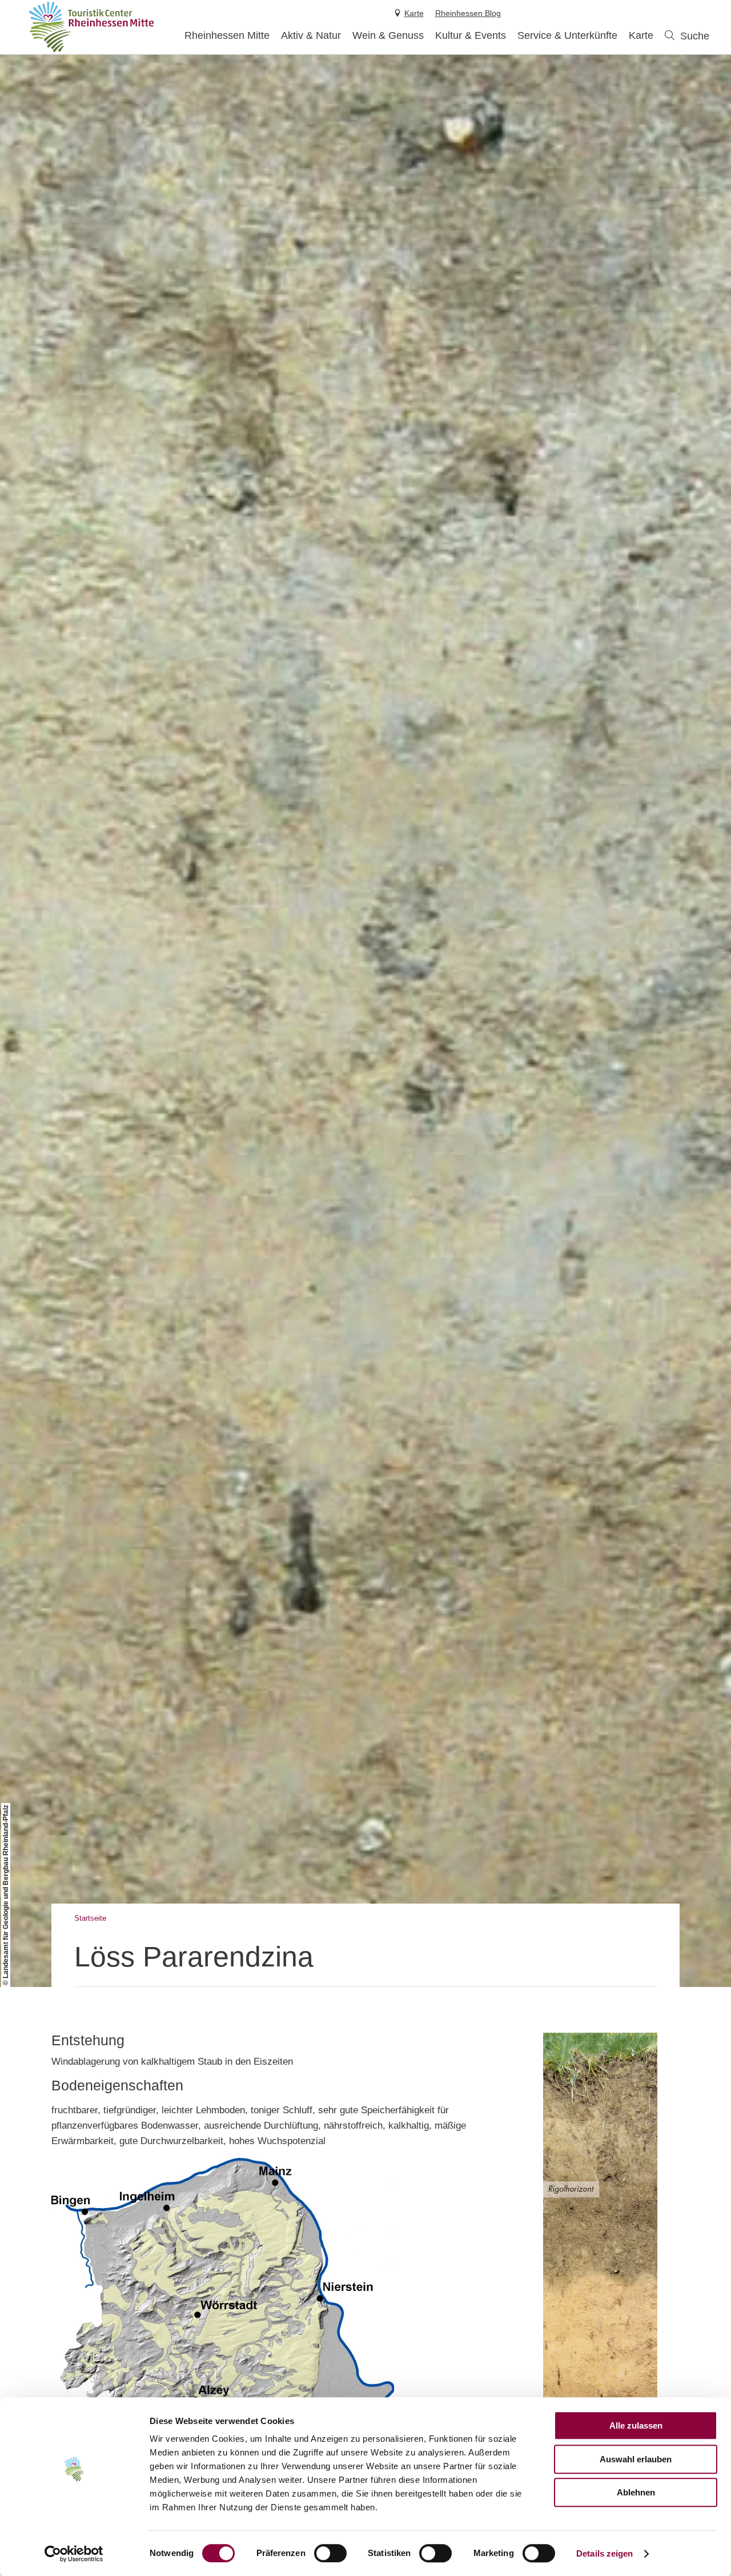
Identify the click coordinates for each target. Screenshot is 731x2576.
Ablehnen (636, 2492)
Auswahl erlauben (636, 2459)
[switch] (330, 2553)
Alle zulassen (636, 2425)
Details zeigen (605, 2553)
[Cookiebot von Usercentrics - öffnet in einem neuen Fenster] (74, 2554)
